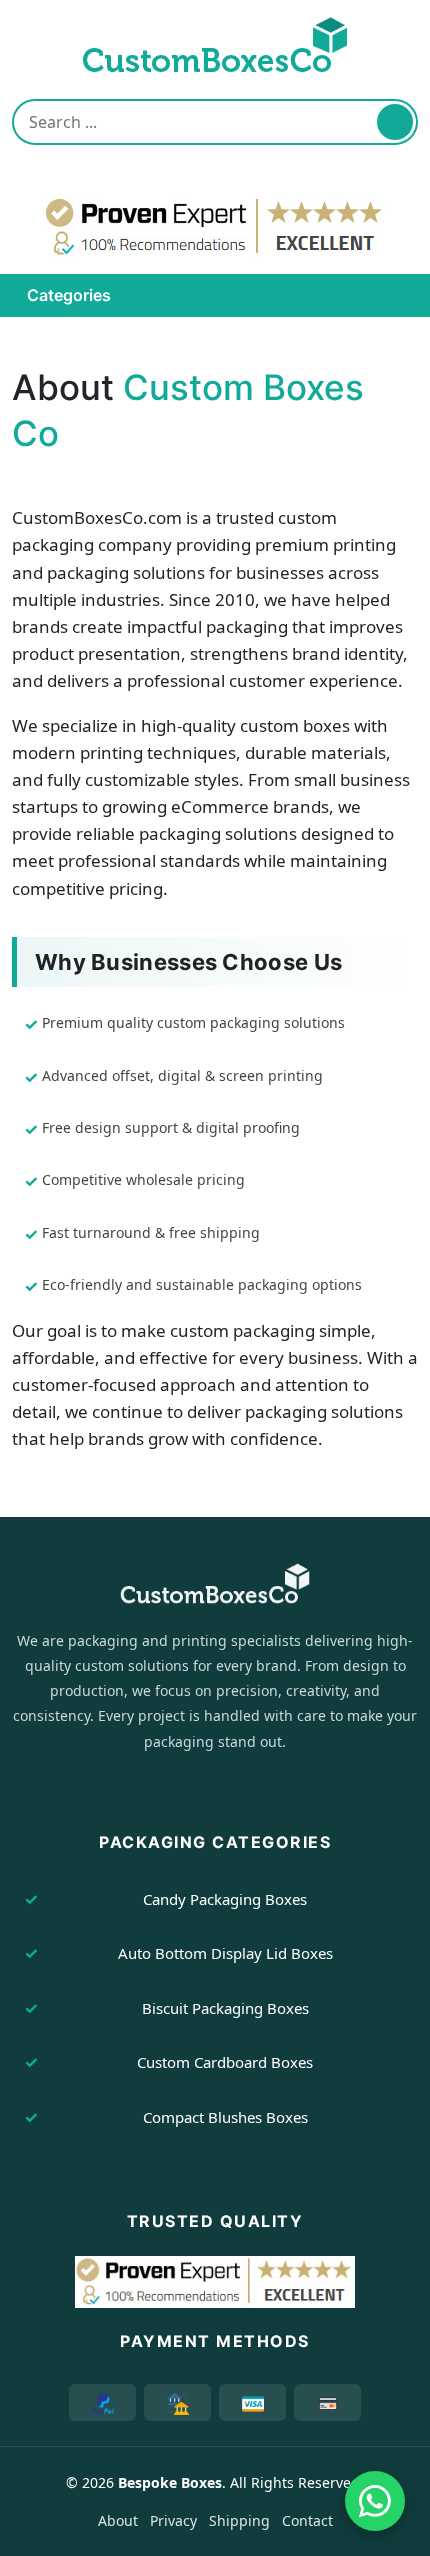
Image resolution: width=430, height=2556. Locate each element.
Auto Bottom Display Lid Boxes (225, 1953)
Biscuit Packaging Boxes (225, 2008)
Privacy (173, 2520)
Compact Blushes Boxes (225, 2117)
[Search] (395, 122)
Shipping (239, 2520)
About (118, 2520)
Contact (307, 2520)
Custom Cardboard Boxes (225, 2062)
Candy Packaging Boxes (225, 1899)
